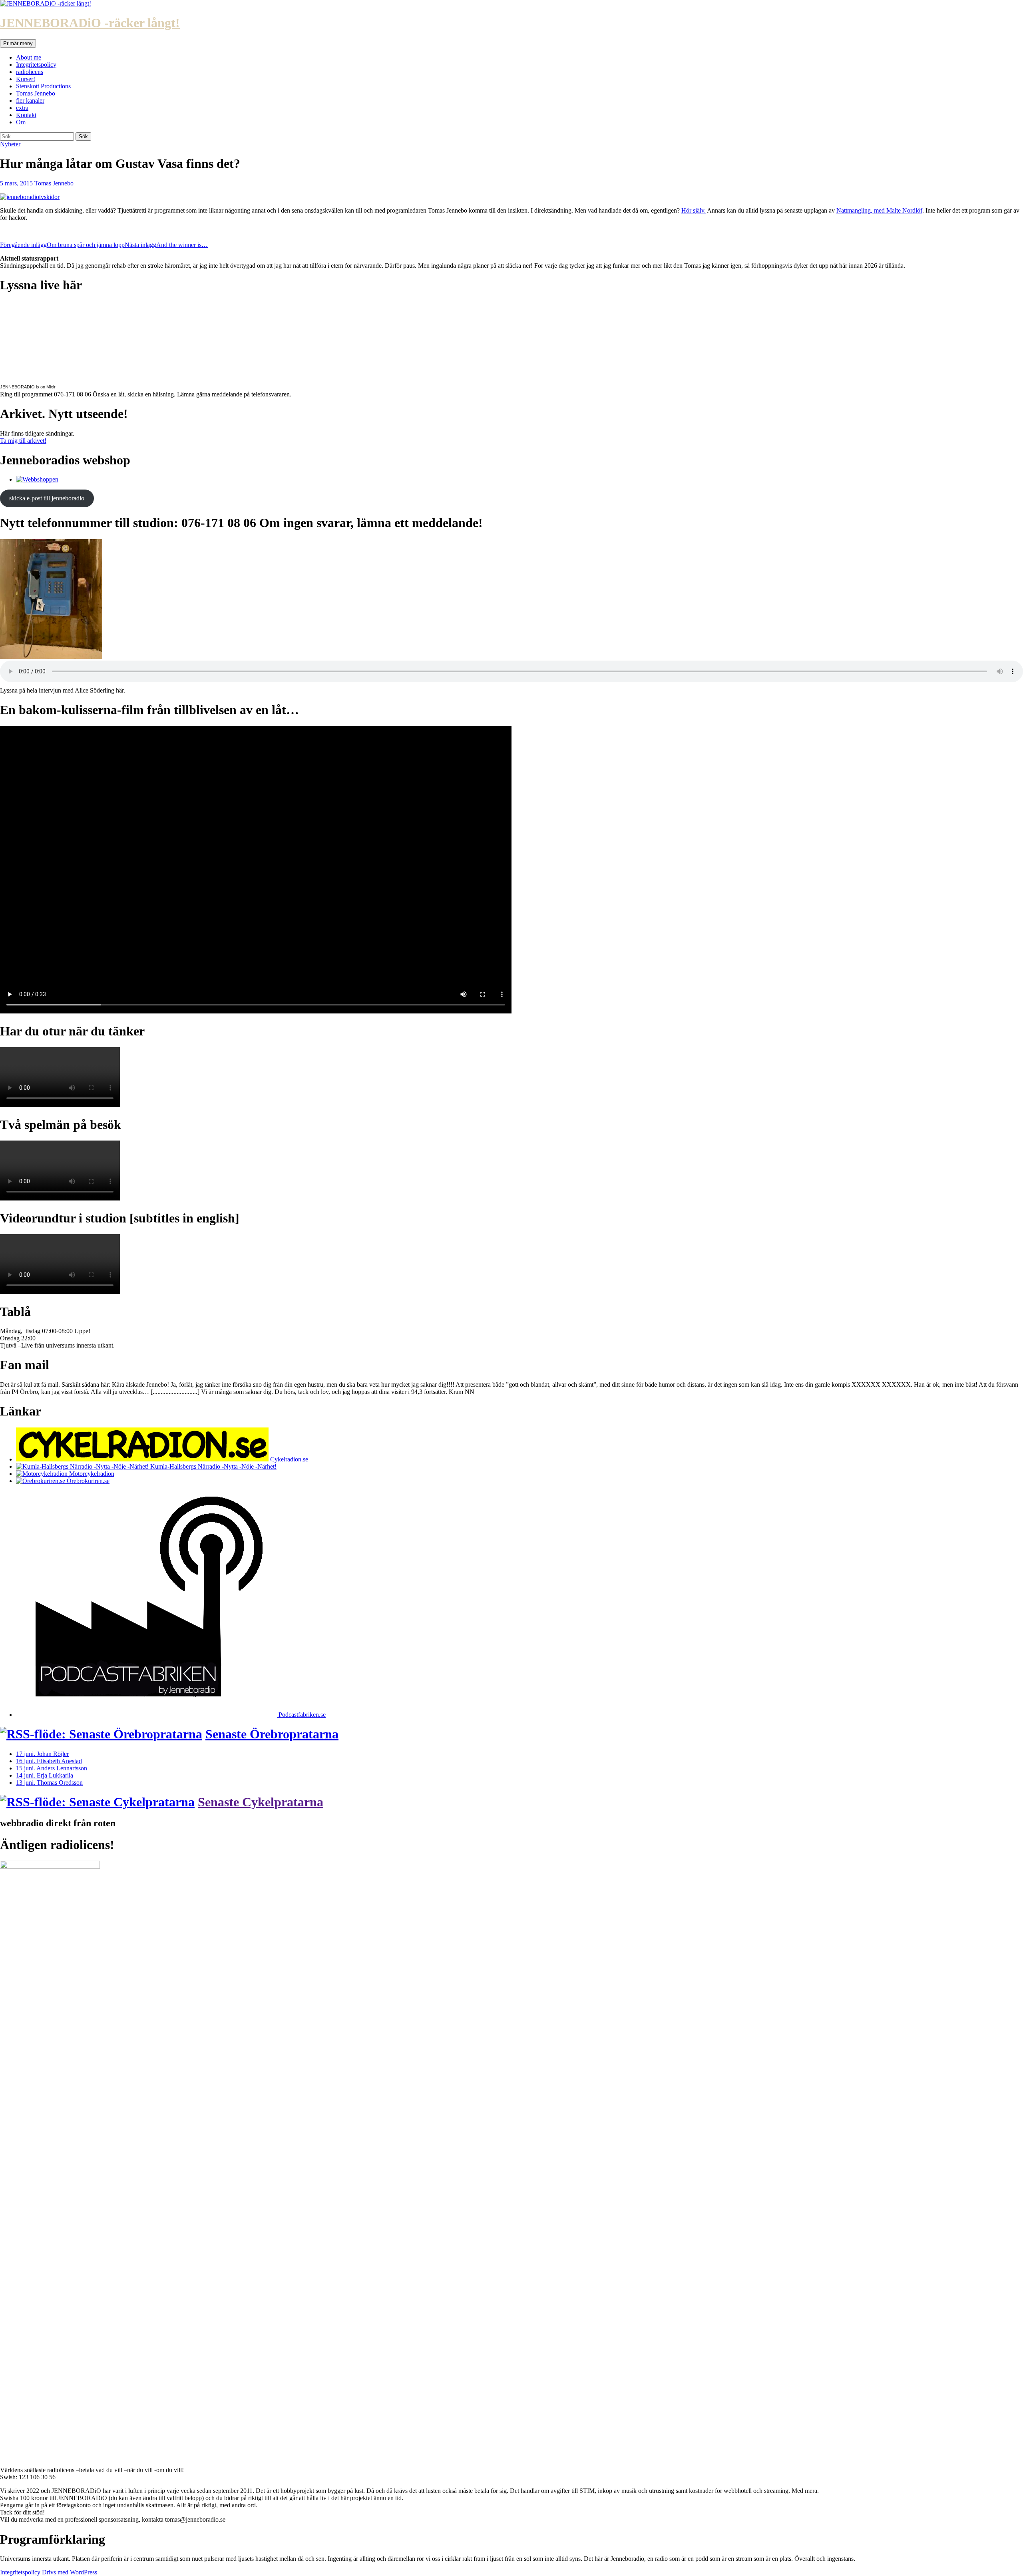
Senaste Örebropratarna (272, 1734)
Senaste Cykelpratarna (261, 1802)
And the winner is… (166, 245)
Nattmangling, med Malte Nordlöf (879, 210)
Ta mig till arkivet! (23, 441)
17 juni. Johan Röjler (42, 1754)
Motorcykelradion (91, 1474)
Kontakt (26, 115)
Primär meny (18, 43)
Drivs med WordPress (70, 2572)
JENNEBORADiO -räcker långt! (90, 23)
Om (21, 122)
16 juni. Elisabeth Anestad (49, 1761)
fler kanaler (30, 101)
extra (22, 108)
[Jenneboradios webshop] (37, 479)
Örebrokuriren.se (87, 1481)
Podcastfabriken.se (301, 1715)
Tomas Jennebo (36, 93)
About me (29, 57)
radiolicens (30, 72)
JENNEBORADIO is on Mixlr (28, 387)
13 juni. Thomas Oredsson (49, 1783)
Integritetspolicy (36, 65)
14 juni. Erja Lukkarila (45, 1775)
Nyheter (10, 144)
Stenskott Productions (43, 86)
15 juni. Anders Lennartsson (52, 1768)
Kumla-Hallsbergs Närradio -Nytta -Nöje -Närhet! (213, 1466)
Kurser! (26, 79)
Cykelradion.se (288, 1459)
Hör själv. (694, 210)
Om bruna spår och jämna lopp (62, 245)
